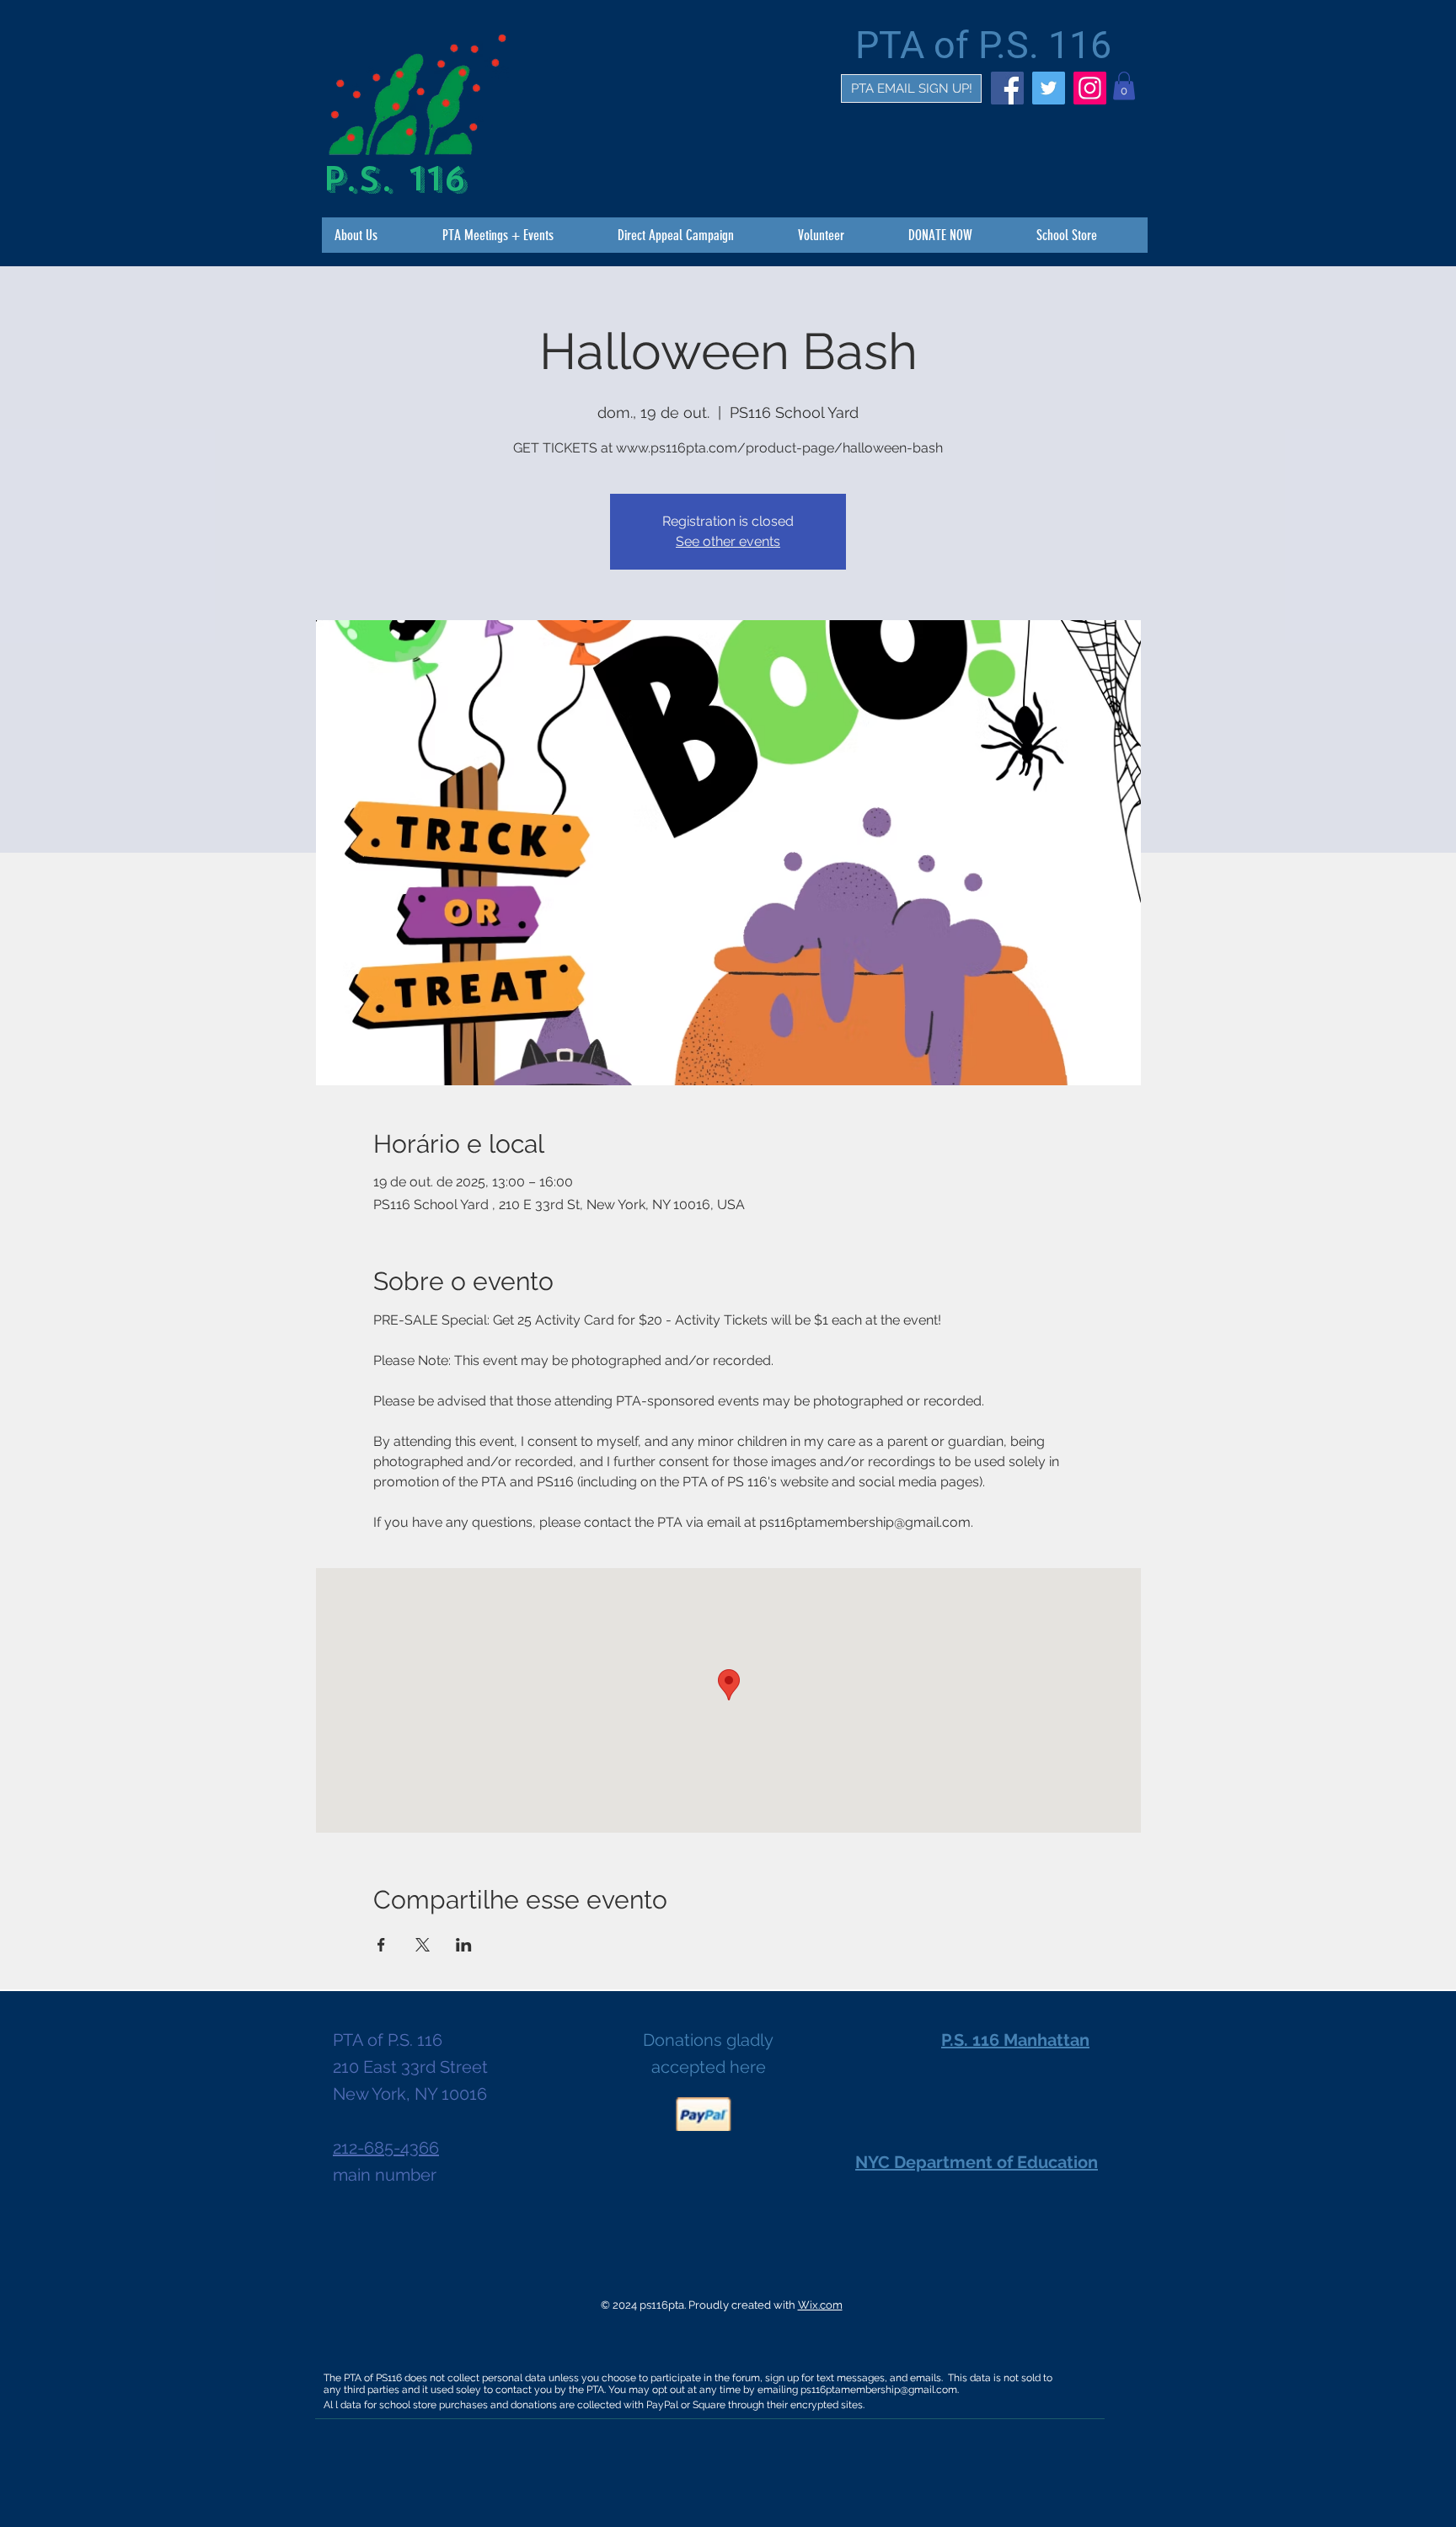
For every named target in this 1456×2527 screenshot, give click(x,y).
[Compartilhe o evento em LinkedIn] (464, 1945)
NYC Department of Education (977, 2162)
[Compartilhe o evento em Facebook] (381, 1945)
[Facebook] (1007, 88)
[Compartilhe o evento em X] (423, 1945)
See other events (728, 541)
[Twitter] (1049, 88)
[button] (1124, 86)
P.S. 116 (394, 179)
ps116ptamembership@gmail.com (879, 2390)
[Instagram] (1090, 88)
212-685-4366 (386, 2148)
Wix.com (820, 2305)
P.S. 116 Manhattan (1015, 2040)
